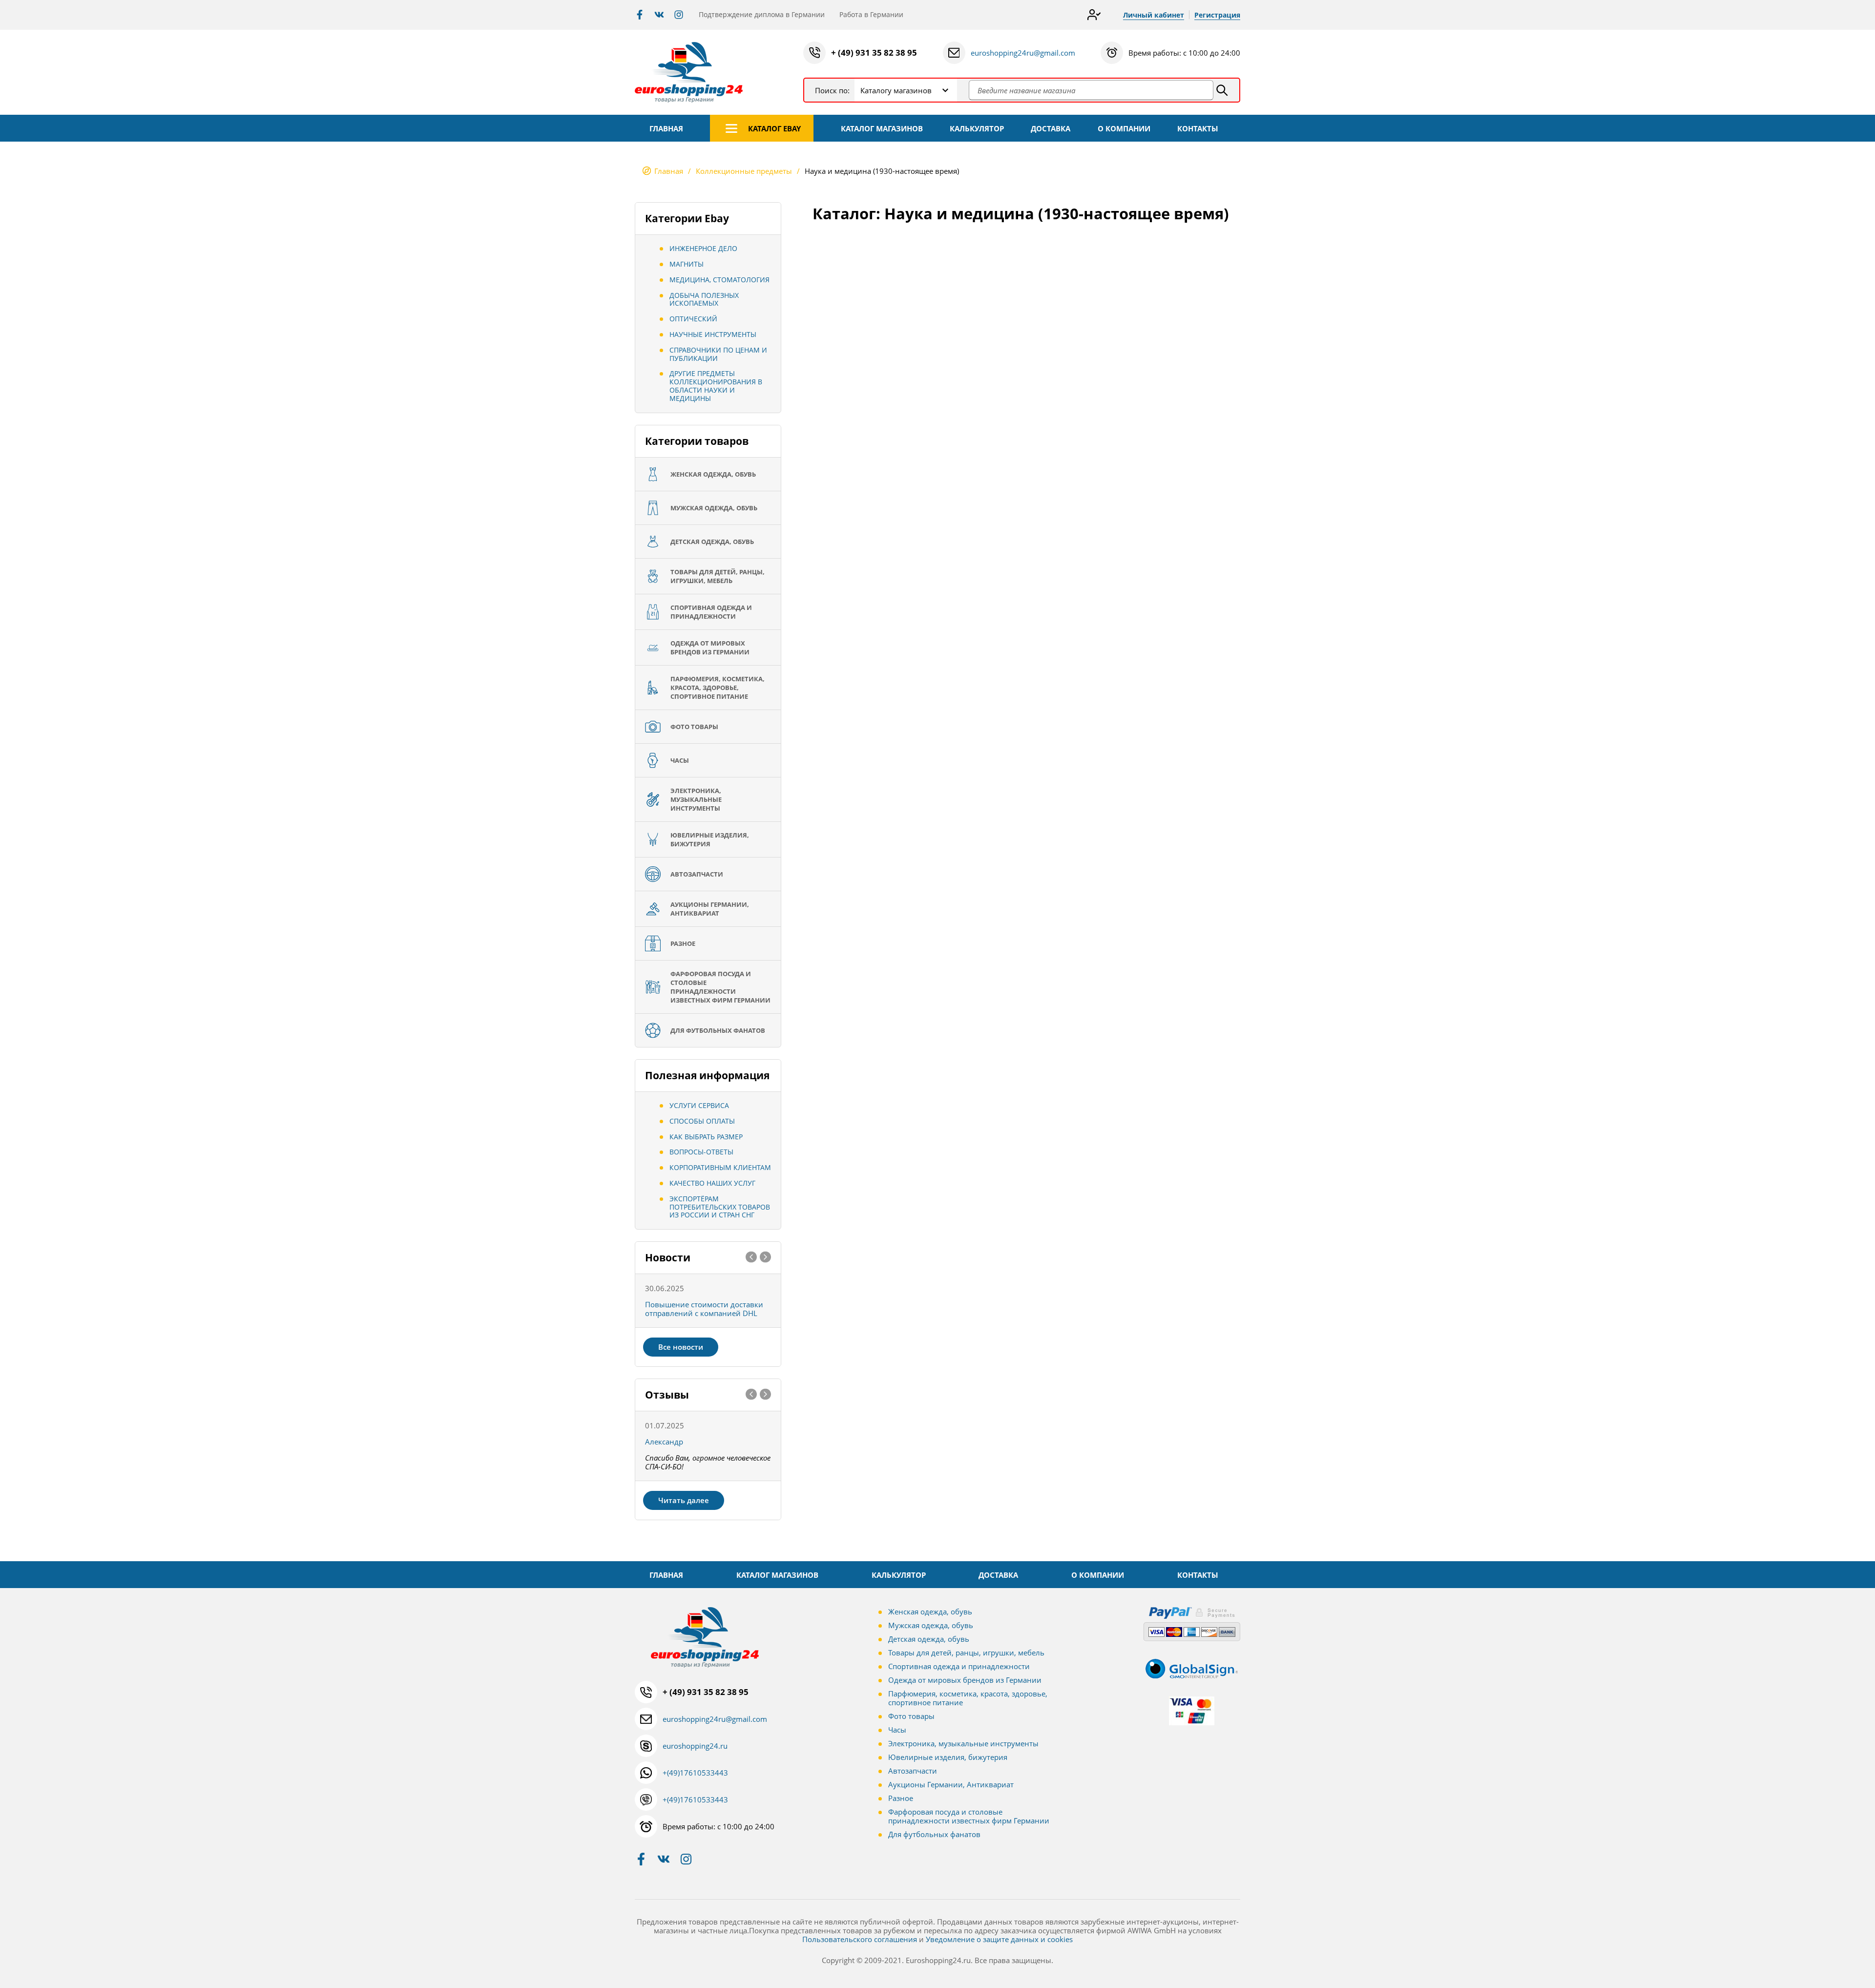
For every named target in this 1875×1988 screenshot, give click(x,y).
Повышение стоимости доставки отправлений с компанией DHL (704, 1309)
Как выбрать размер (706, 1137)
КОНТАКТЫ (1198, 128)
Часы (897, 1730)
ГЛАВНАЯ (666, 128)
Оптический (693, 319)
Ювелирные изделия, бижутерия (948, 1757)
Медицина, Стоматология (719, 280)
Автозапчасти (913, 1771)
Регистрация (1217, 15)
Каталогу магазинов (896, 90)
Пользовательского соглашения (860, 1939)
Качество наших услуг (712, 1183)
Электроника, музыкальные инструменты (963, 1743)
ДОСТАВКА (1051, 128)
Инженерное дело (703, 248)
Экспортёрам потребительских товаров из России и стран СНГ (720, 1207)
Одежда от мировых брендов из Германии (965, 1680)
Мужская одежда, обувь (931, 1625)
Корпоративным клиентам (720, 1167)
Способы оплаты (702, 1121)
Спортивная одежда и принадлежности (959, 1666)
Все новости (681, 1347)
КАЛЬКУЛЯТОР (977, 128)
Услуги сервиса (699, 1105)
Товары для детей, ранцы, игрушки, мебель (966, 1653)
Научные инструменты (713, 334)
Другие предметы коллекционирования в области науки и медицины (716, 386)
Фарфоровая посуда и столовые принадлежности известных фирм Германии (969, 1816)
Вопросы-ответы (701, 1152)
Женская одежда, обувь (930, 1611)
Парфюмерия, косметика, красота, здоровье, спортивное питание (968, 1698)
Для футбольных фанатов (934, 1834)
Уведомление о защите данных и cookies (999, 1939)
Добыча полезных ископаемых (704, 299)
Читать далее (684, 1500)
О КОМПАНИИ (1124, 128)
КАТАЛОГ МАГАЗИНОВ (882, 128)
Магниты (687, 264)
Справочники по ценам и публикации (718, 354)
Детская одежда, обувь (929, 1639)
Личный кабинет (1154, 15)
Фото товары (911, 1716)
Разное (901, 1798)
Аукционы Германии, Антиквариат (951, 1784)
